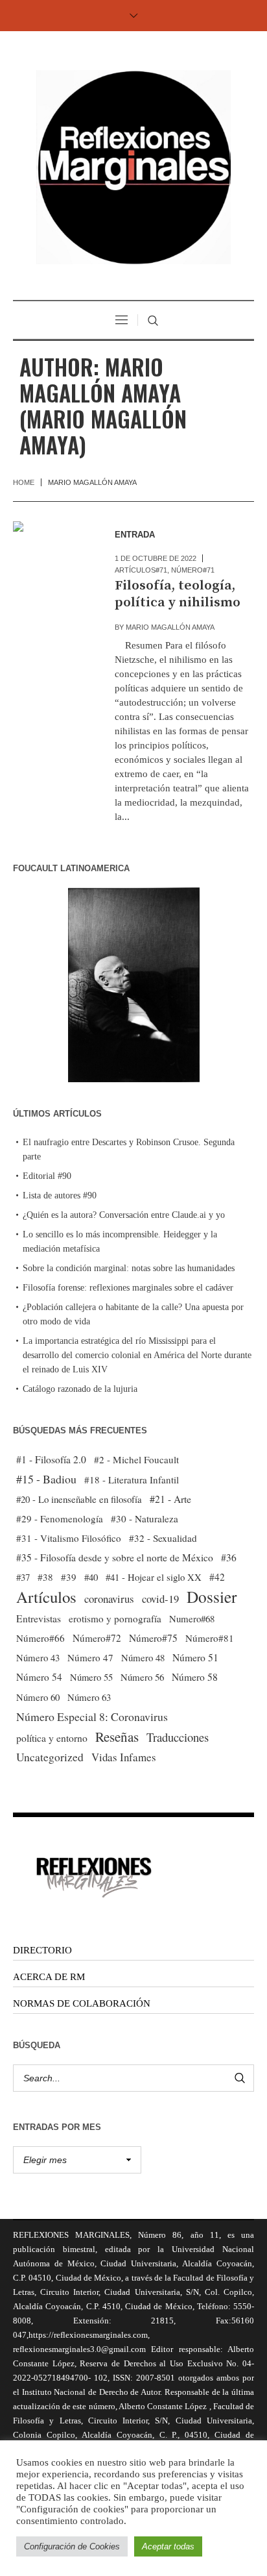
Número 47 (90, 1657)
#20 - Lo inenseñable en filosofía (79, 1499)
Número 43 (38, 1657)
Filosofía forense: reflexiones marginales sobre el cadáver (128, 1288)
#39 (69, 1577)
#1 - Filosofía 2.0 (51, 1459)
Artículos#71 (141, 570)
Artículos (46, 1597)
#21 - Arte (170, 1499)
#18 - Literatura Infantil (132, 1480)
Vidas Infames (124, 1757)
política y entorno (52, 1738)
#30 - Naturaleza (145, 1518)
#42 (217, 1577)
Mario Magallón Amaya (170, 627)
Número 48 (143, 1657)
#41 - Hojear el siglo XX (154, 1577)
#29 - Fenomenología (60, 1518)
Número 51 (195, 1657)
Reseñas (117, 1737)
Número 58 (195, 1677)
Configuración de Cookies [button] (72, 2546)
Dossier (212, 1596)
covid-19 (160, 1599)
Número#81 (210, 1638)
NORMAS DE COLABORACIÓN (82, 2003)
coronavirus (109, 1599)
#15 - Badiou (46, 1479)
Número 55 (91, 1677)
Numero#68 (192, 1618)
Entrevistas (39, 1618)
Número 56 (142, 1677)
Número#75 (153, 1638)
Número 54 (39, 1677)
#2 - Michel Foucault (136, 1459)
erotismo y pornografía (115, 1618)
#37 (23, 1577)
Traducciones (178, 1737)
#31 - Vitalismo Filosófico (69, 1538)
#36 (229, 1557)
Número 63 (89, 1697)
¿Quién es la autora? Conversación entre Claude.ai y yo (124, 1215)
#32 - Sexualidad (163, 1538)
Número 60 (38, 1697)
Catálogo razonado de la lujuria (80, 1389)
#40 (91, 1577)
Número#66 (41, 1638)
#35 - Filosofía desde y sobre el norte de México (115, 1557)
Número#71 (193, 570)
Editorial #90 (47, 1176)
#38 (45, 1577)
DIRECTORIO (42, 1950)
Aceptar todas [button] (168, 2546)
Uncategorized (50, 1757)
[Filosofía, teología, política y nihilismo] (51, 559)
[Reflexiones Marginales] (133, 167)
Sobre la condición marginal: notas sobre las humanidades (129, 1268)
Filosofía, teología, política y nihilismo (178, 594)
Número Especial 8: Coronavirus (92, 1716)
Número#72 (97, 1638)
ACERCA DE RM (49, 1977)
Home (24, 482)
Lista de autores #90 (60, 1195)
